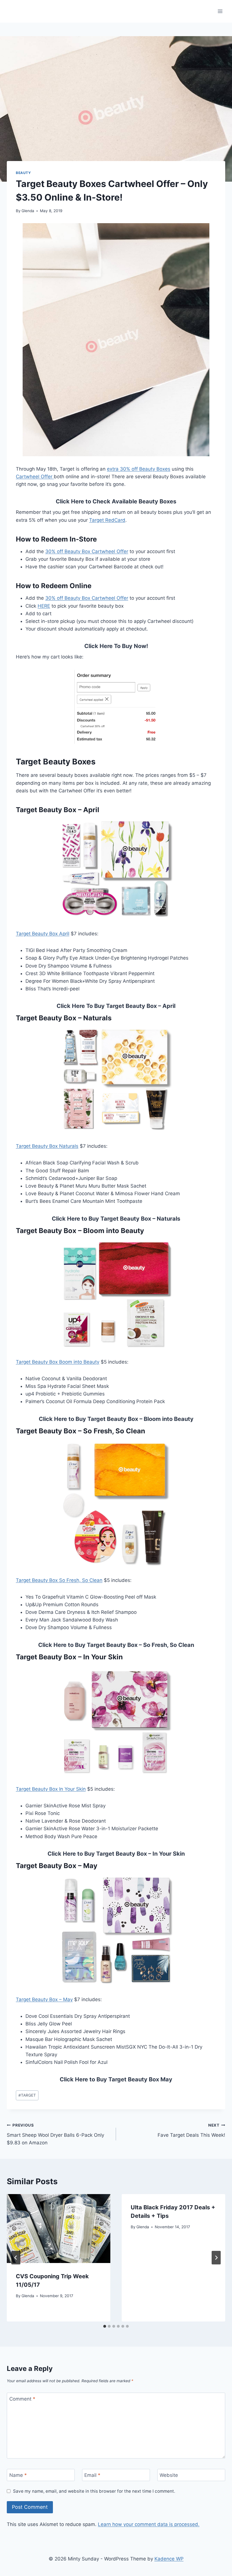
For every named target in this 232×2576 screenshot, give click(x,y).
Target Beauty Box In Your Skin (51, 1789)
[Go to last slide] (16, 2258)
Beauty (23, 173)
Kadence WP (169, 2559)
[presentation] (59, 2229)
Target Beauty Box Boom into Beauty (58, 1362)
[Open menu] (220, 11)
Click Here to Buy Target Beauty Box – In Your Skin (116, 1854)
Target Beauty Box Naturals (47, 1146)
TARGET (27, 2095)
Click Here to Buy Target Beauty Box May (116, 2079)
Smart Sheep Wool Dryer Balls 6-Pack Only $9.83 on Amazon (55, 2134)
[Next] (216, 2258)
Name (18, 2475)
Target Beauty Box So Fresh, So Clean (59, 1580)
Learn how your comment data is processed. (149, 2524)
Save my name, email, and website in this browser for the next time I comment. (94, 2491)
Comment (22, 2399)
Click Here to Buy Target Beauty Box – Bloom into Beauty (116, 1419)
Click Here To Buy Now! (116, 646)
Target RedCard (107, 520)
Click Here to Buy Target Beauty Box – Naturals (116, 1219)
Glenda (28, 211)
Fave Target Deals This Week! (191, 2130)
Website (169, 2475)
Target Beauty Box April (43, 934)
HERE (44, 606)
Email (92, 2475)
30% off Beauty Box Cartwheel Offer (87, 551)
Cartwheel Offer (35, 477)
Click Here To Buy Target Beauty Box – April (116, 1006)
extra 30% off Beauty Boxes (139, 469)
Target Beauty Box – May (44, 1999)
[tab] (105, 2326)
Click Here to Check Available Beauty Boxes (116, 501)
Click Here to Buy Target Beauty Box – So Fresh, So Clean (116, 1645)
